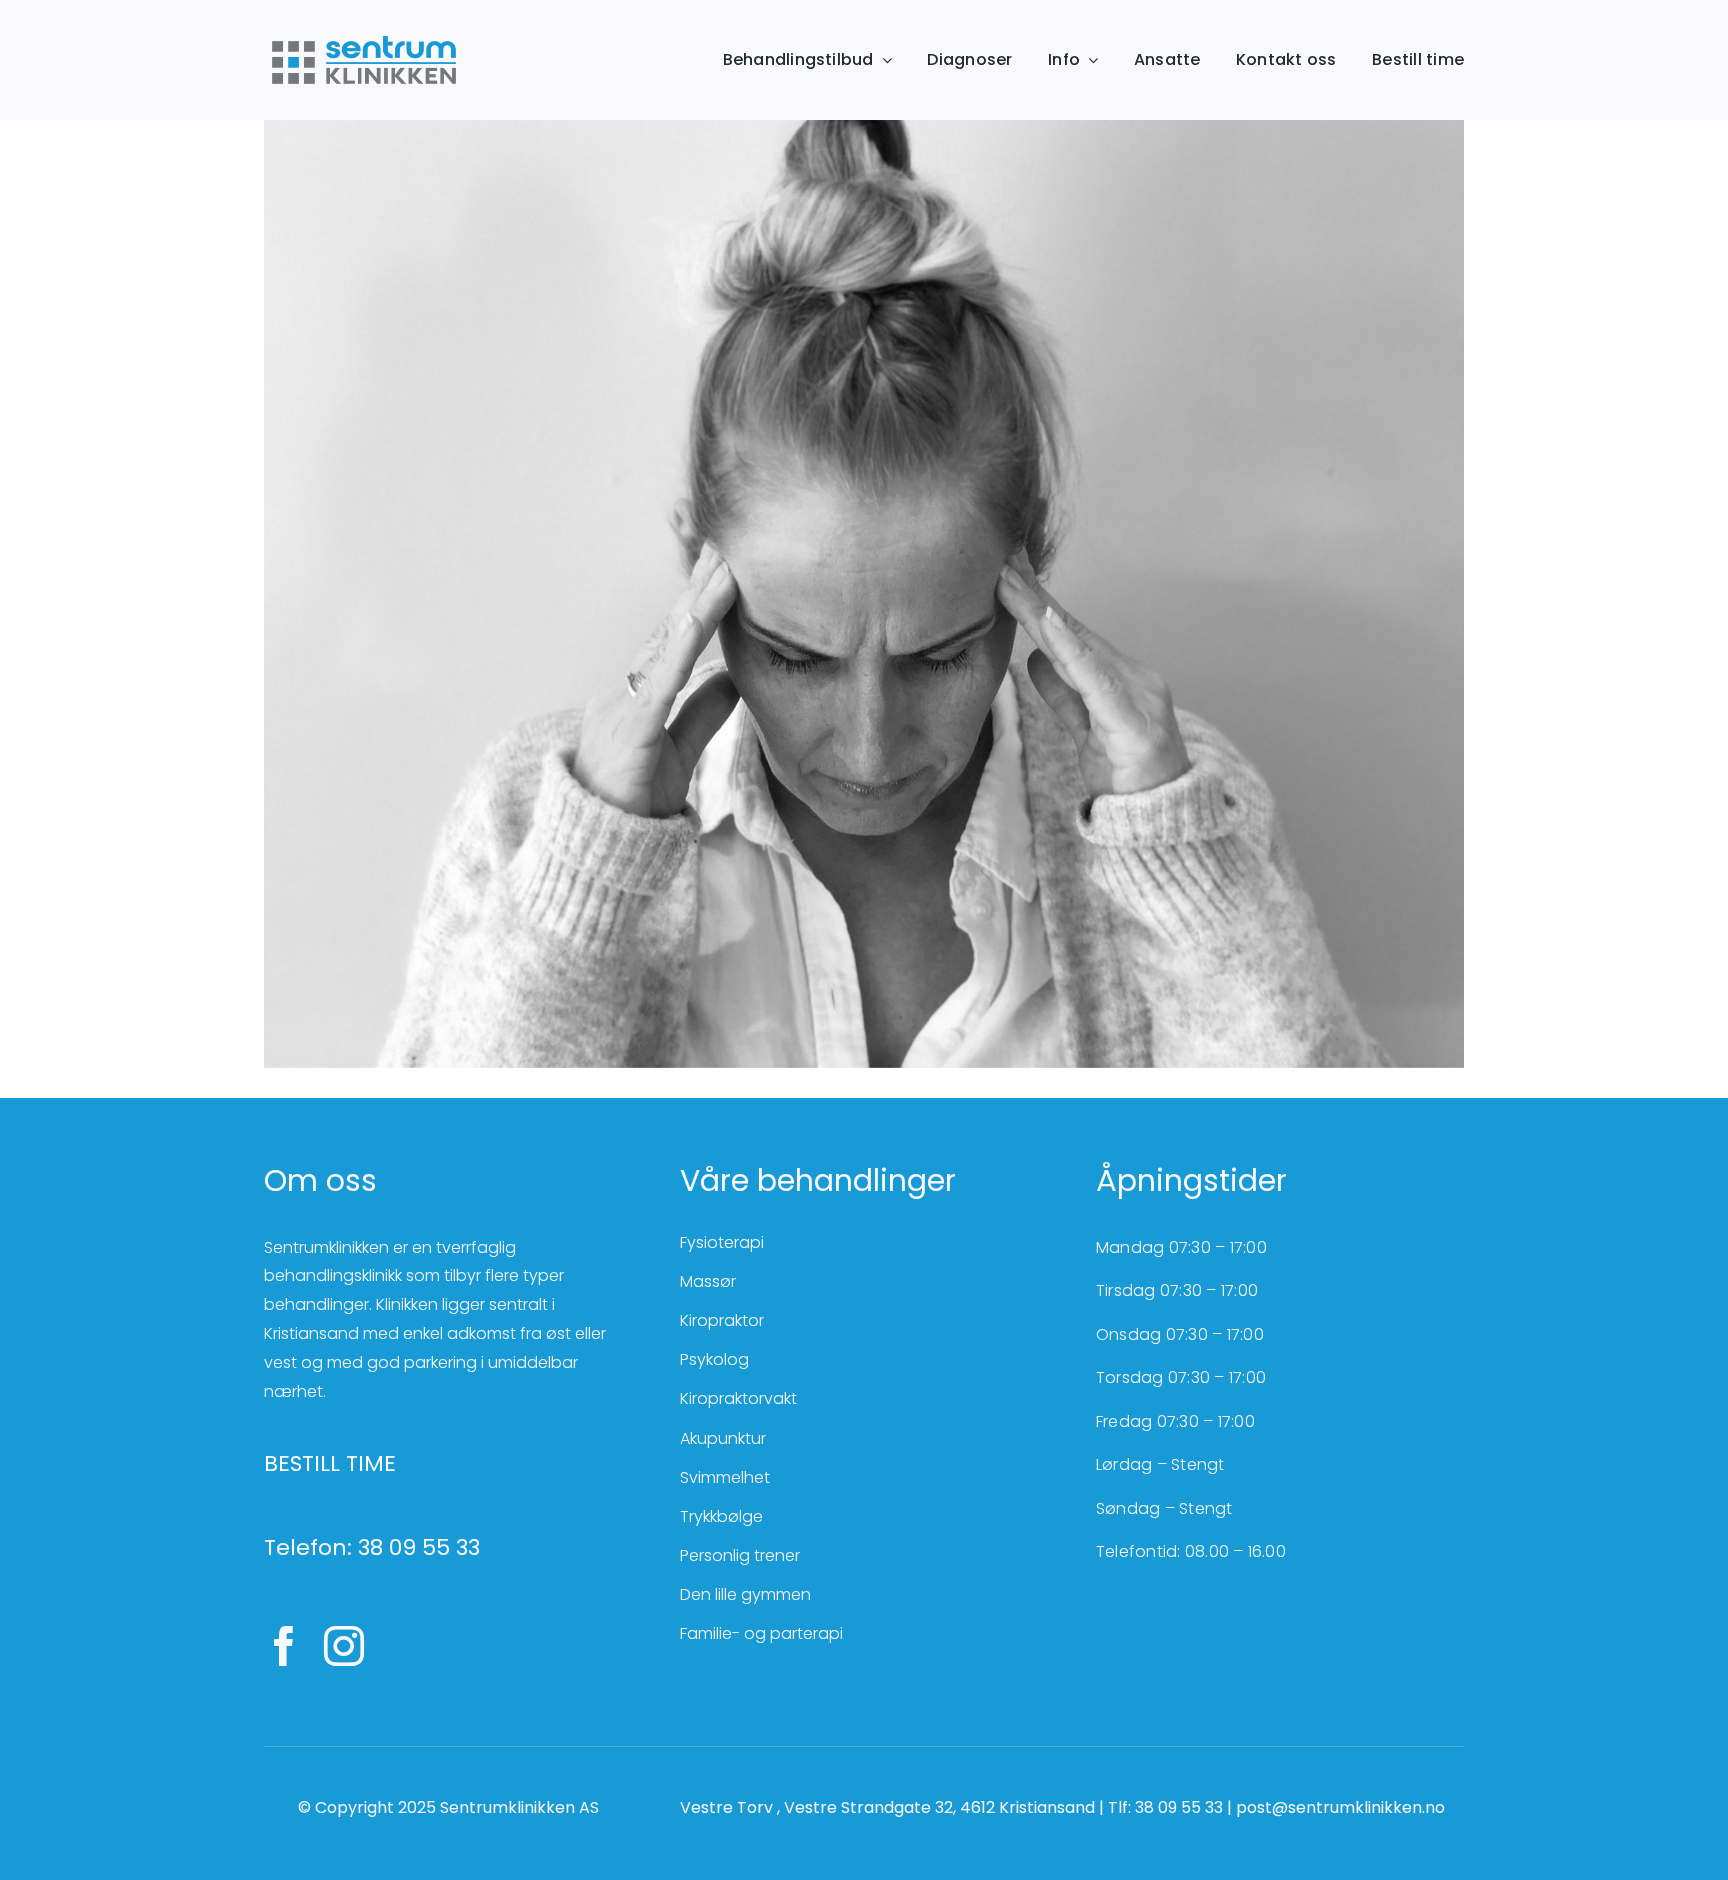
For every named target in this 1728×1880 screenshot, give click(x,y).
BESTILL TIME (330, 1463)
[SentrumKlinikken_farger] (364, 37)
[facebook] (284, 1646)
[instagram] (344, 1646)
